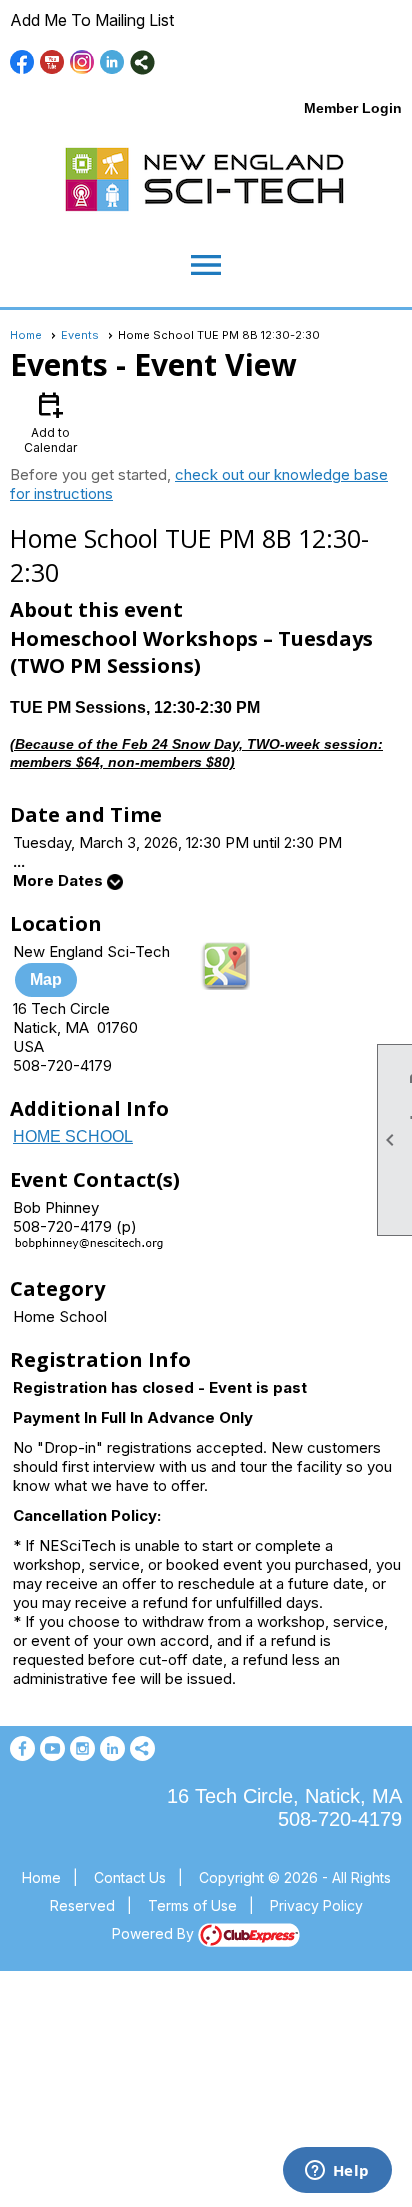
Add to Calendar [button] (50, 421)
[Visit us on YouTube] (52, 62)
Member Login (353, 108)
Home (26, 335)
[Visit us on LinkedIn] (112, 62)
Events (80, 335)
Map (46, 979)
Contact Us (130, 1877)
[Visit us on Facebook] (22, 62)
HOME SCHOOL (73, 1136)
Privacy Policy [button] (316, 1905)
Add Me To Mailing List (92, 20)
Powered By (155, 1933)
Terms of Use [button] (192, 1905)
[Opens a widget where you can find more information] (337, 2172)
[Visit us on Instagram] (82, 62)
